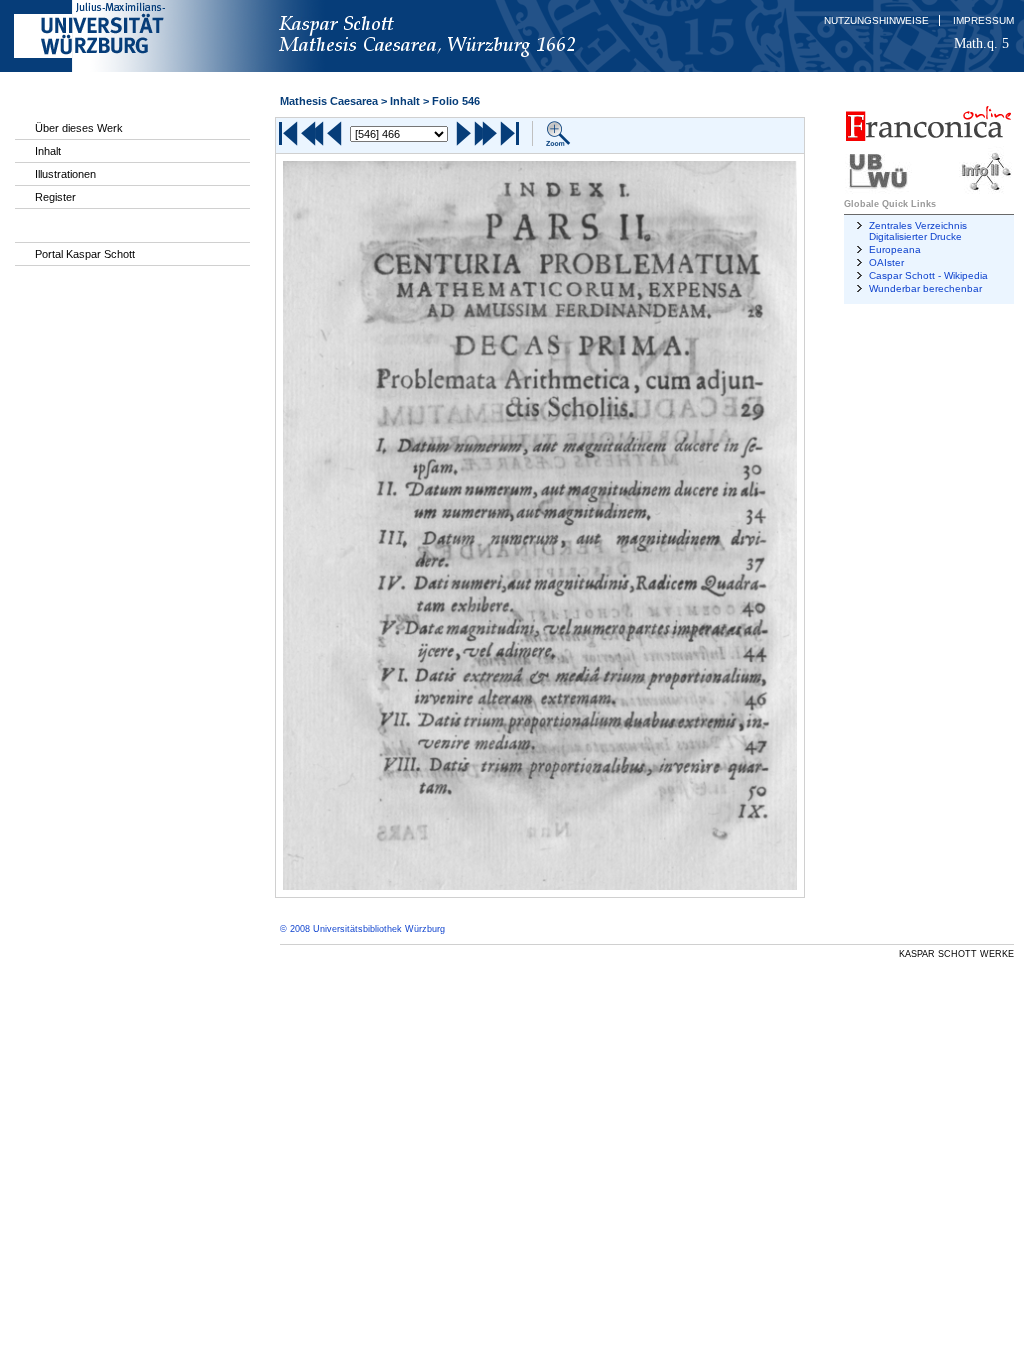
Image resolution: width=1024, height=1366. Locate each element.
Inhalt (48, 151)
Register (55, 197)
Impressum (983, 20)
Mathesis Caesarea (329, 101)
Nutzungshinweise (876, 20)
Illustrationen (65, 174)
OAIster (886, 262)
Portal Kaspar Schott (85, 254)
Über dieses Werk (79, 128)
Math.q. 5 (981, 43)
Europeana (895, 249)
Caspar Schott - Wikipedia (928, 275)
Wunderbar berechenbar (925, 288)
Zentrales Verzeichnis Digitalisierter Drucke (918, 231)
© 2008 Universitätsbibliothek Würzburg (362, 929)
